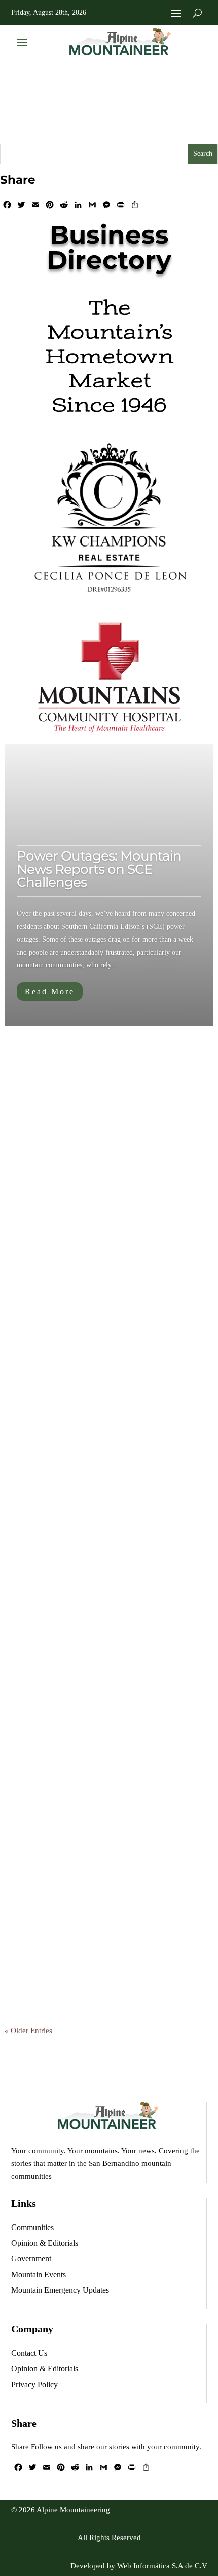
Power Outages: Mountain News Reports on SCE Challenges (99, 869)
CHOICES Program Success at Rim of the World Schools (107, 1403)
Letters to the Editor (83, 1244)
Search (203, 154)
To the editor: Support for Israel (101, 1889)
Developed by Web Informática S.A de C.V (139, 2566)
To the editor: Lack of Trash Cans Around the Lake (107, 1729)
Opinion (133, 1267)
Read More (50, 991)
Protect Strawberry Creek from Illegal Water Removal (108, 1570)
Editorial (88, 1108)
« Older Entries (28, 2031)
